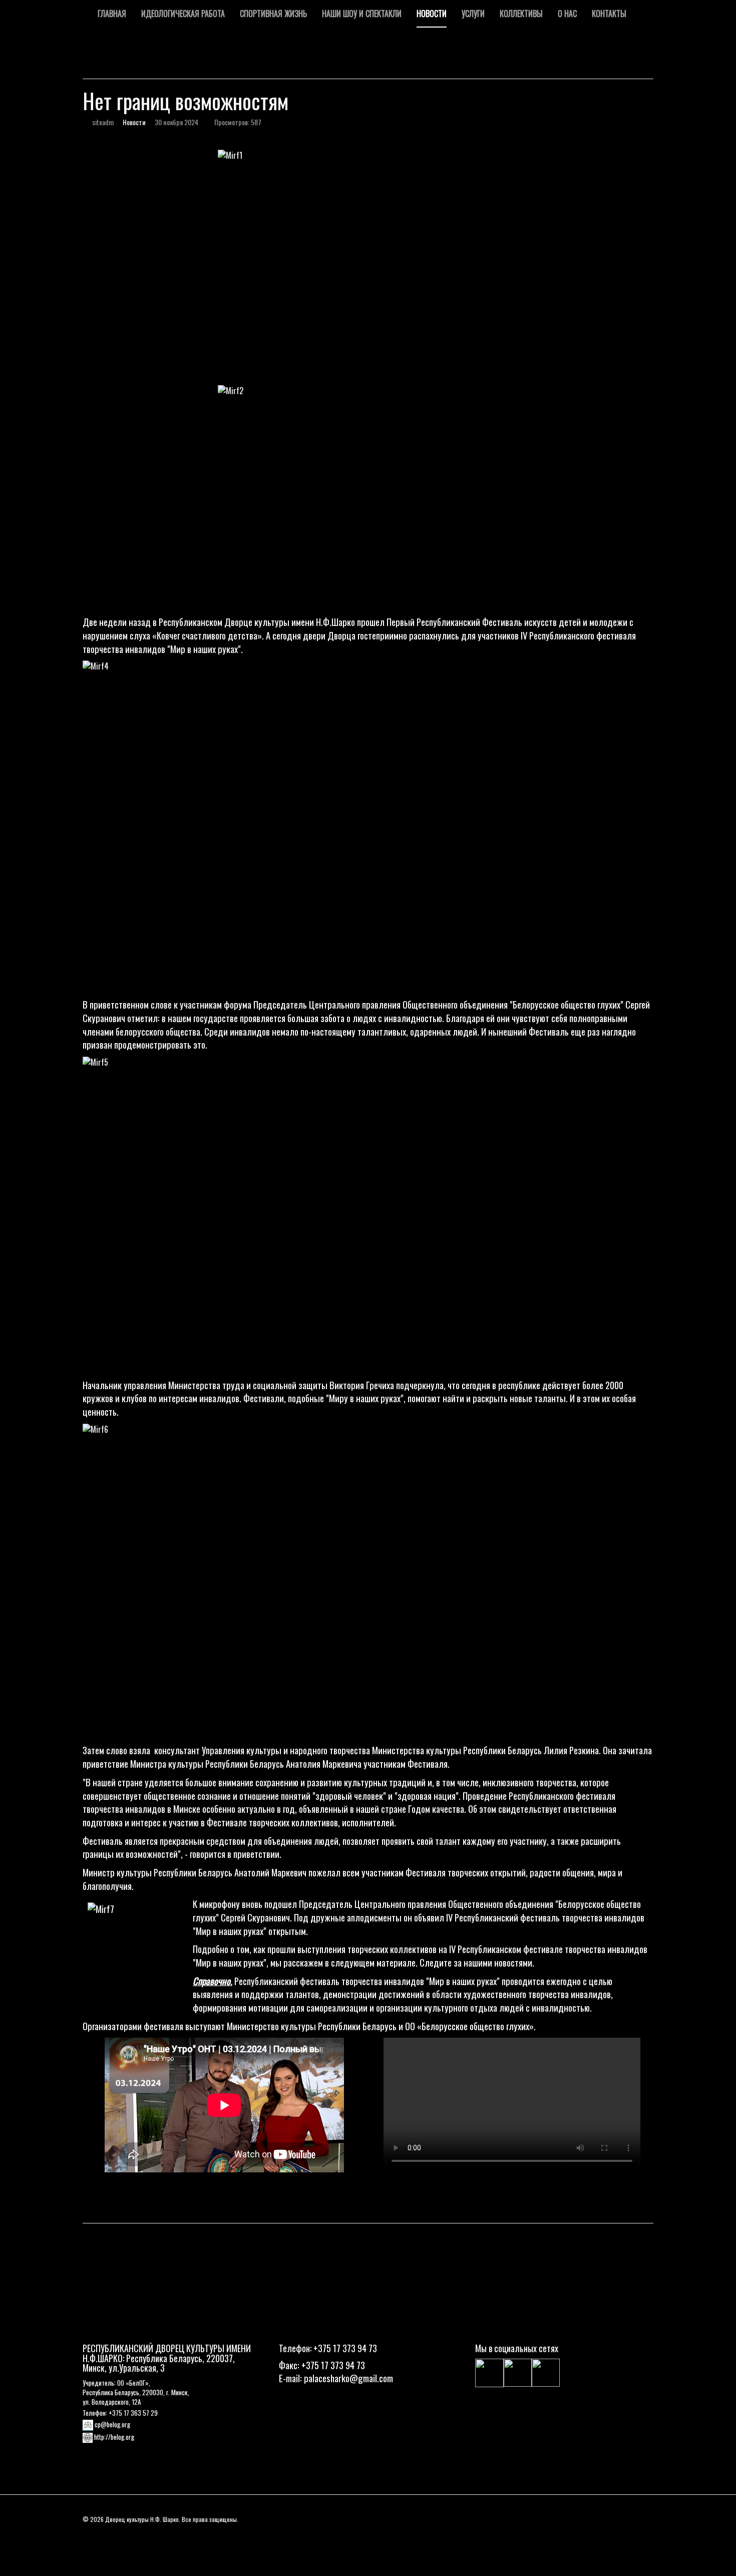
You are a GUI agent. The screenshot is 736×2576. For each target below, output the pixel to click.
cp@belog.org (112, 2424)
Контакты (609, 14)
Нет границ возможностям (186, 101)
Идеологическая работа (183, 14)
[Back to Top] (714, 2329)
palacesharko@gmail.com (348, 2378)
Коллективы (521, 14)
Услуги (473, 14)
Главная (112, 14)
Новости (432, 14)
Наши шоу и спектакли (362, 14)
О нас (567, 14)
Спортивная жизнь (273, 14)
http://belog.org (114, 2437)
